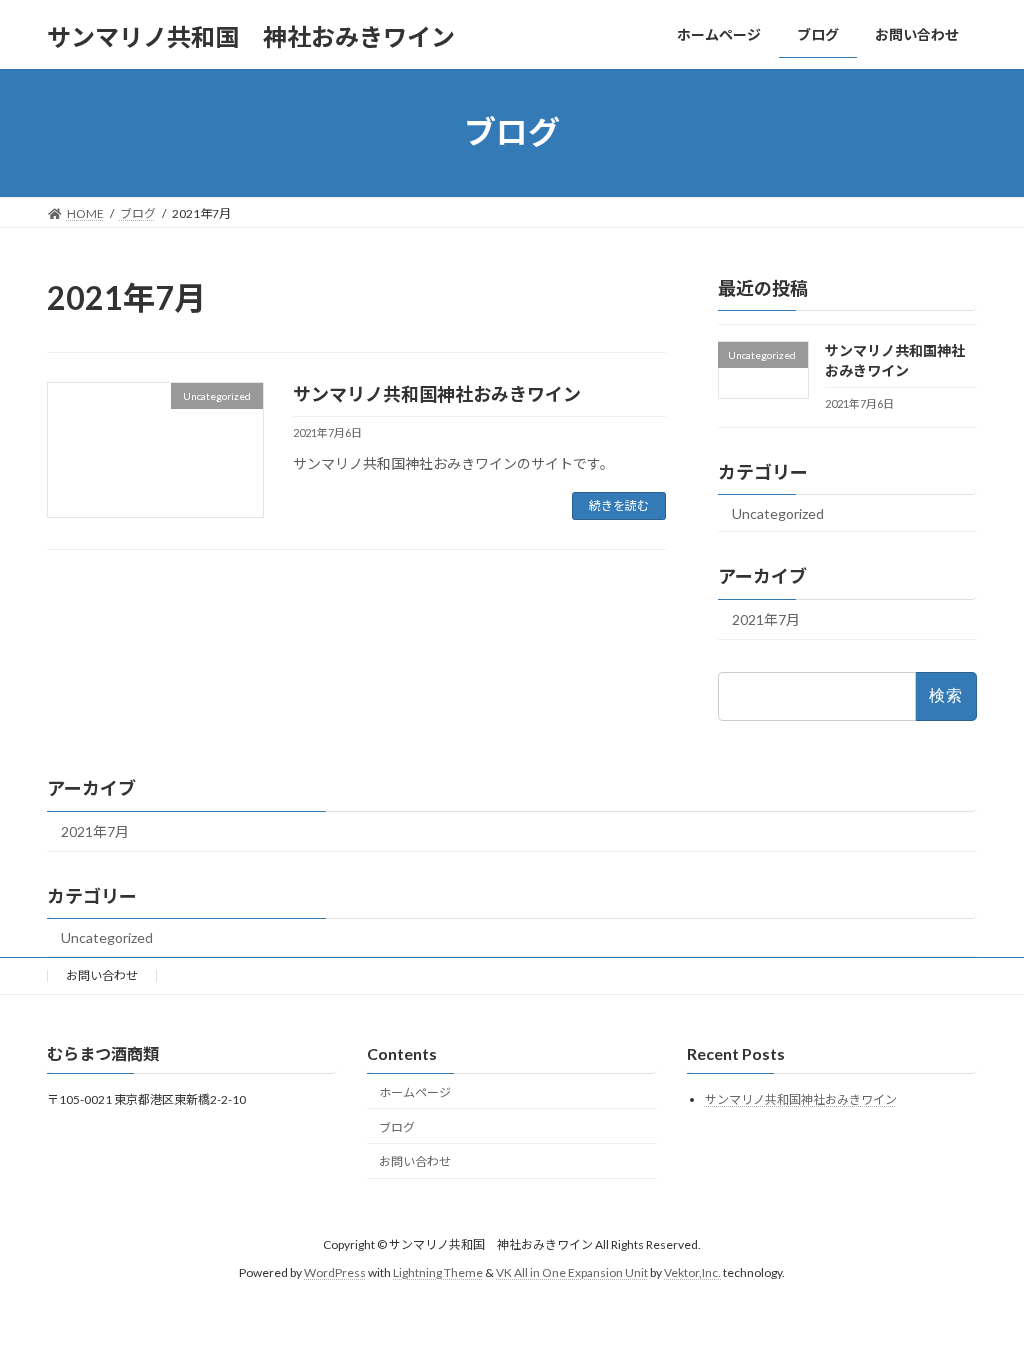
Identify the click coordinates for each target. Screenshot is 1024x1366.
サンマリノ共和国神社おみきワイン (437, 394)
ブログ (397, 1127)
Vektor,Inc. (692, 1272)
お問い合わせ (102, 975)
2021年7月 (766, 619)
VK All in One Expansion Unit (572, 1272)
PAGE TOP (980, 1306)
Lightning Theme (438, 1272)
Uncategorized (778, 512)
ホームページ (415, 1092)
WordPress (335, 1272)
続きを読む (619, 505)
